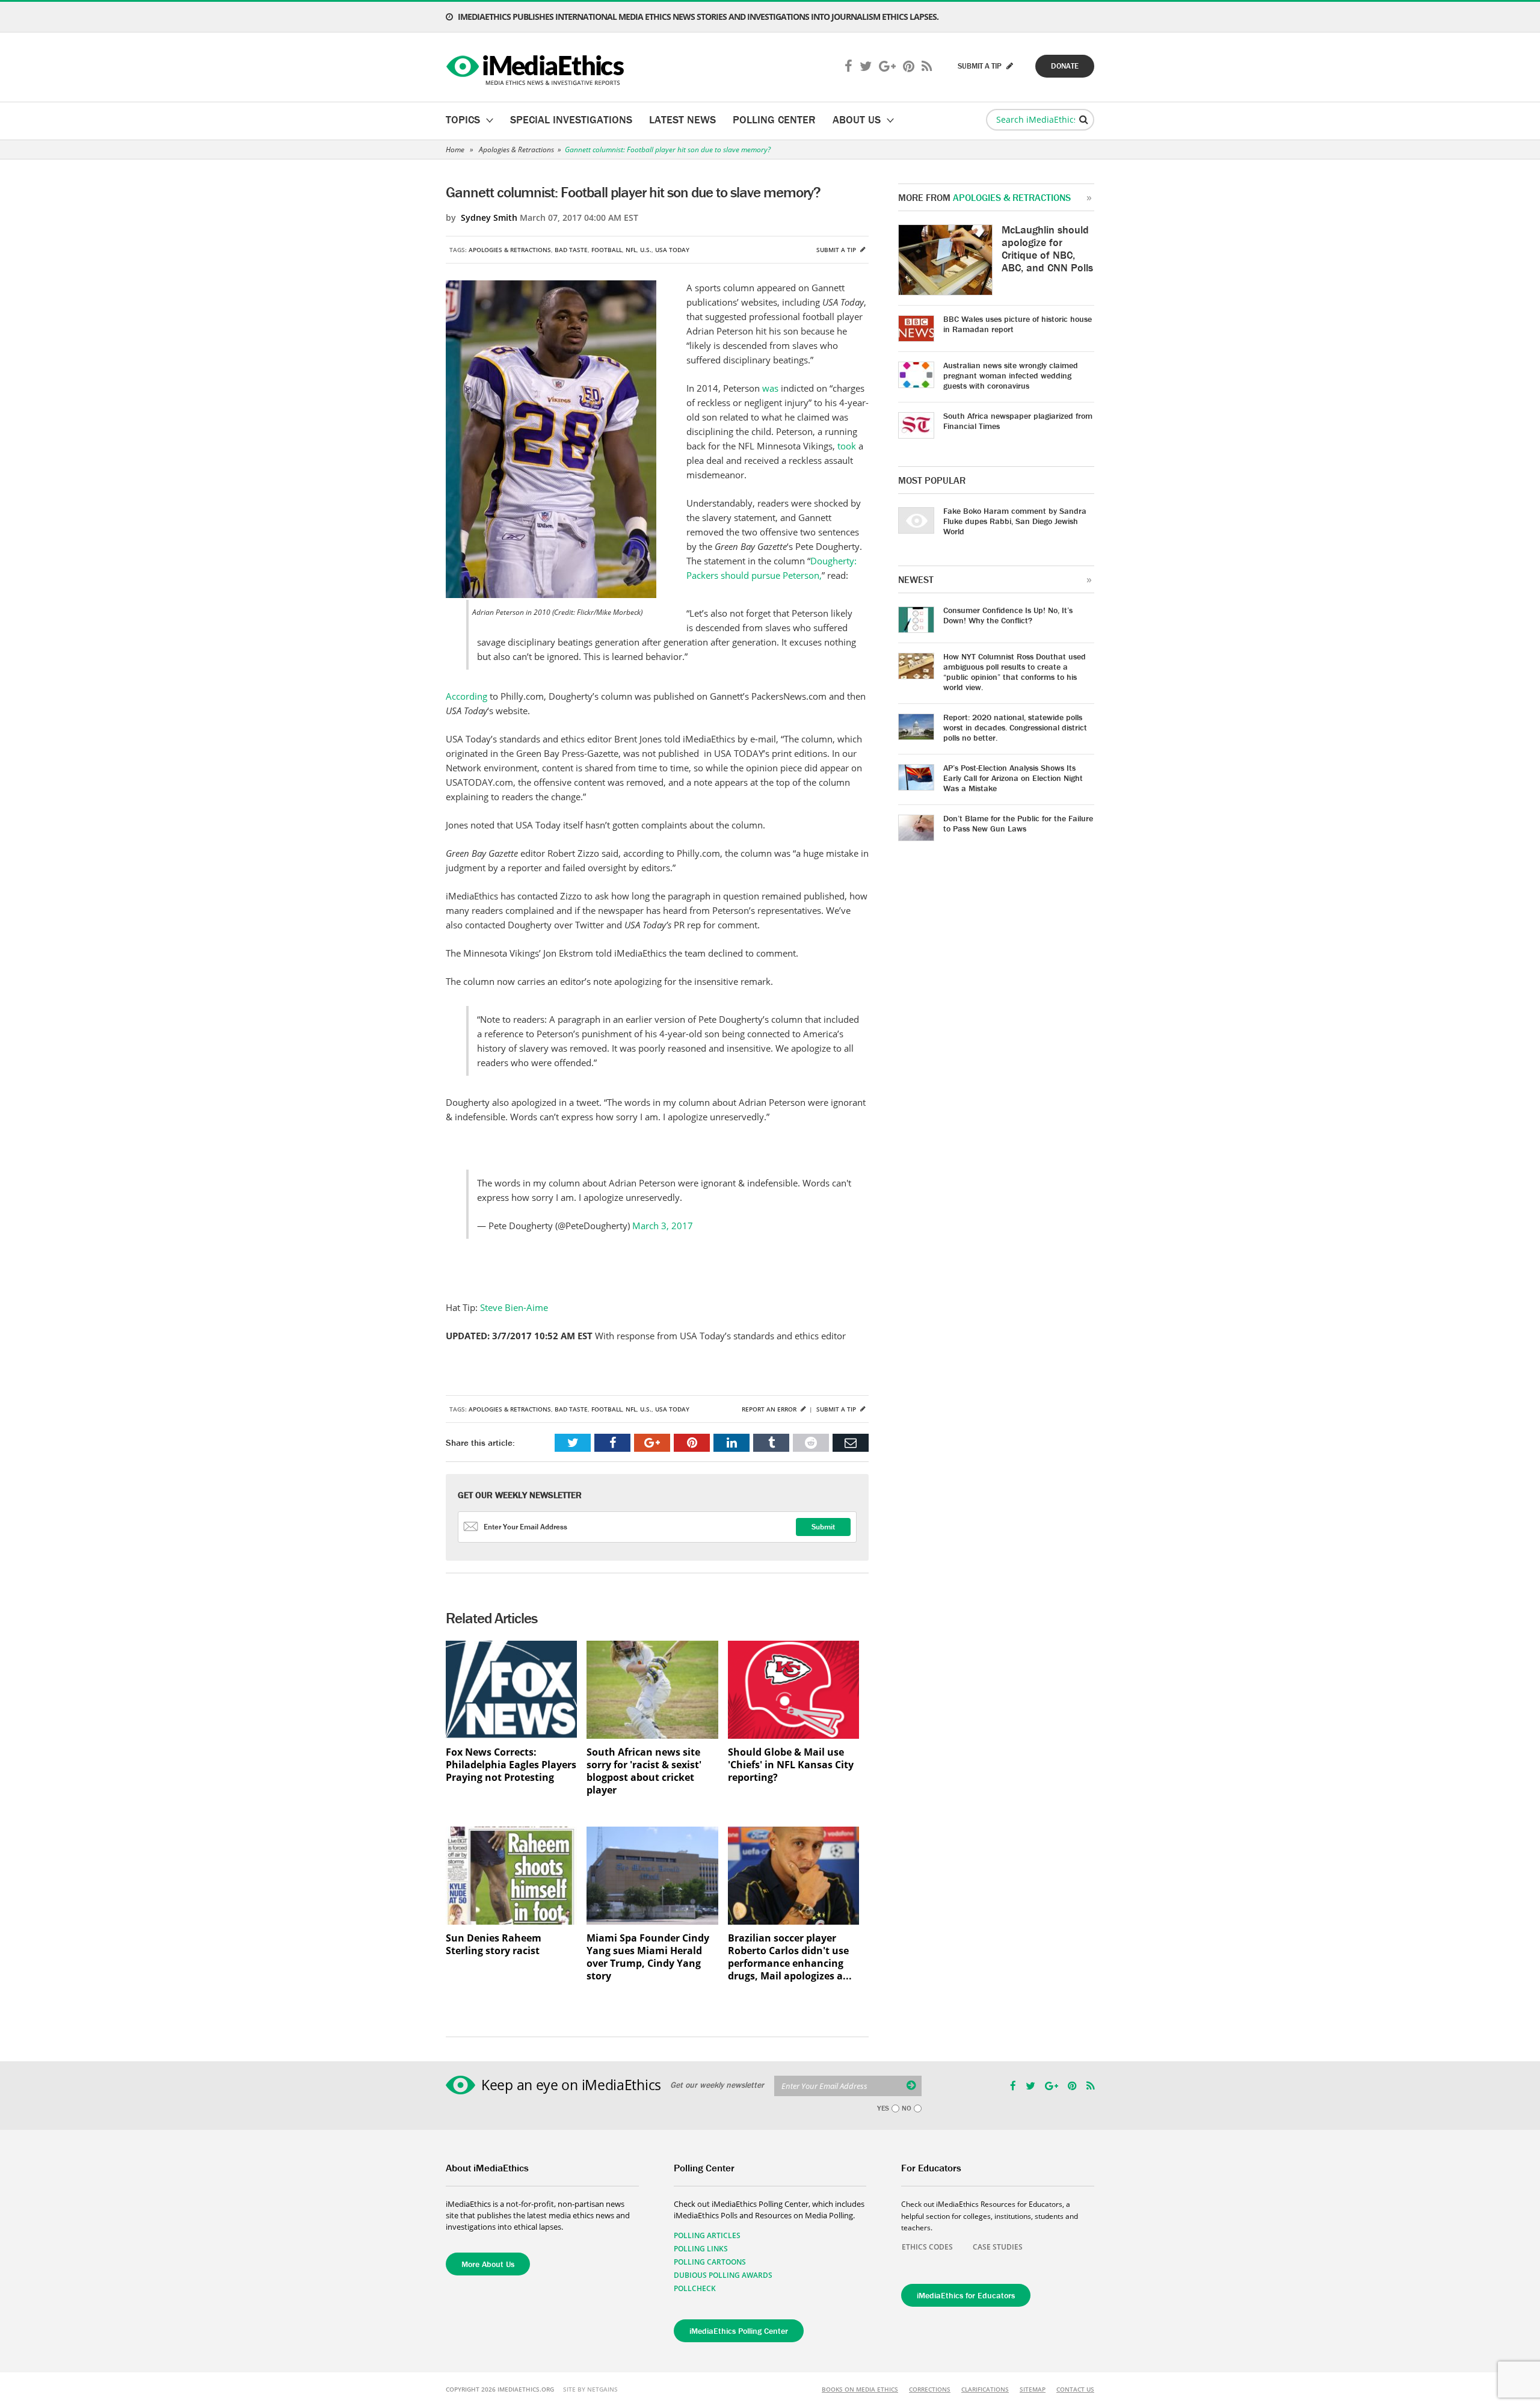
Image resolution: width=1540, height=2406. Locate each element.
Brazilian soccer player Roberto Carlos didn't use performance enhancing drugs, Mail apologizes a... (790, 1957)
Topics (463, 119)
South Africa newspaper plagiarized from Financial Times (1018, 421)
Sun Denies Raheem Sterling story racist (494, 1945)
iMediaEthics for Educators (966, 2295)
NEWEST (916, 579)
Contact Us (1075, 2389)
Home (455, 150)
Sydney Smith (489, 217)
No (907, 2108)
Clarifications (985, 2389)
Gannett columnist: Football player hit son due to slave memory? (668, 150)
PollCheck (695, 2288)
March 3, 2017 (663, 1226)
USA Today (672, 250)
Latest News (682, 119)
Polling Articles (707, 2235)
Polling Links (701, 2249)
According (468, 696)
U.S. (646, 250)
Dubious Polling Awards (723, 2275)
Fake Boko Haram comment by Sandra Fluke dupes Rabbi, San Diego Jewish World (1015, 521)
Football (607, 250)
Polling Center (774, 119)
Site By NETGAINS (590, 2389)
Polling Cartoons (710, 2262)
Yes (883, 2108)
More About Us (488, 2264)
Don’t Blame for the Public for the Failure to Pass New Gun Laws (1018, 823)
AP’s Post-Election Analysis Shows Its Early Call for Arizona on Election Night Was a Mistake (1013, 778)
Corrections (930, 2389)
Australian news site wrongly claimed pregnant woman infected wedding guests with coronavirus (1011, 375)
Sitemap (1033, 2389)
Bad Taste (571, 250)
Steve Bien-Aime (513, 1307)
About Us (857, 119)
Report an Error (770, 1409)
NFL (631, 250)
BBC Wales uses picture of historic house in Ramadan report (1018, 324)
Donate (1065, 66)
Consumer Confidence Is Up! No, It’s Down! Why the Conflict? (1008, 615)
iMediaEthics (537, 67)
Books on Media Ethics (860, 2389)
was (772, 388)
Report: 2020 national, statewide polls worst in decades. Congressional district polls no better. (1015, 727)
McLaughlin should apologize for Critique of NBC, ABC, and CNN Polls (1047, 248)
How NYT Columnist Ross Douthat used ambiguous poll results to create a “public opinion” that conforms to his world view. (1015, 672)
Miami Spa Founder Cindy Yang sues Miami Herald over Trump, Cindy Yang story (648, 1957)
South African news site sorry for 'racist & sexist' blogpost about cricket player (644, 1771)
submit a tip (981, 66)
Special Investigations (571, 119)
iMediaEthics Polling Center (739, 2331)
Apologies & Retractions (516, 150)
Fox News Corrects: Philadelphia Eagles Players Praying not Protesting (511, 1765)
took (848, 446)
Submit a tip (837, 250)
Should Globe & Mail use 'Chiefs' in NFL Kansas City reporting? (791, 1765)
